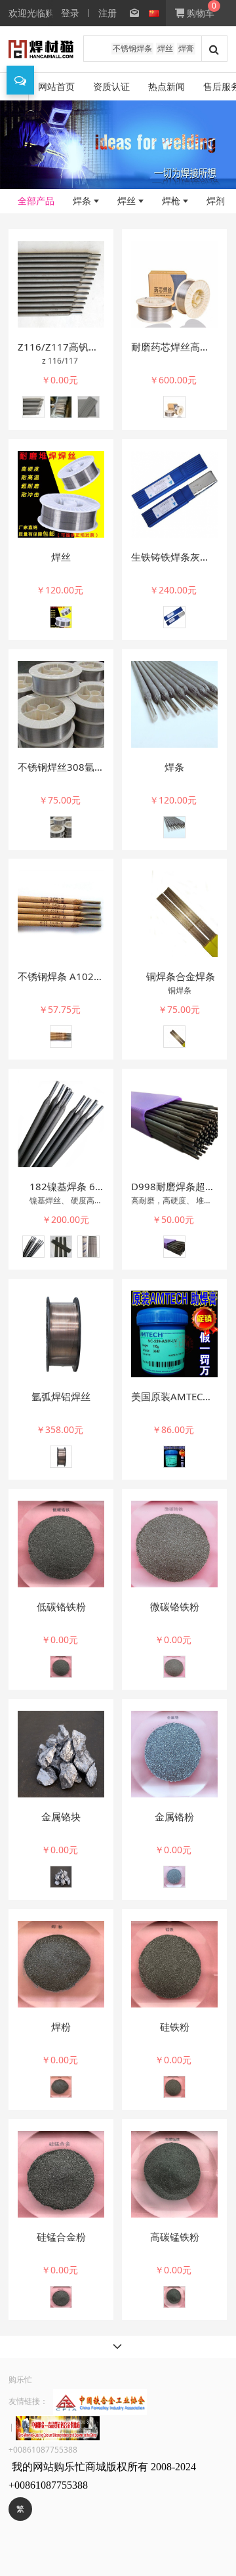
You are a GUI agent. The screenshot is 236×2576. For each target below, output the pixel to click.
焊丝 (165, 48)
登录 (70, 13)
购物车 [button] (199, 13)
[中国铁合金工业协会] (100, 2401)
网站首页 (56, 86)
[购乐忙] (41, 49)
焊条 (82, 201)
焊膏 (186, 48)
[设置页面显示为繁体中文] (128, 13)
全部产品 (36, 201)
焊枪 (171, 201)
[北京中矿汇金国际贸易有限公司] (58, 2427)
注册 (108, 13)
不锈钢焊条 (132, 48)
